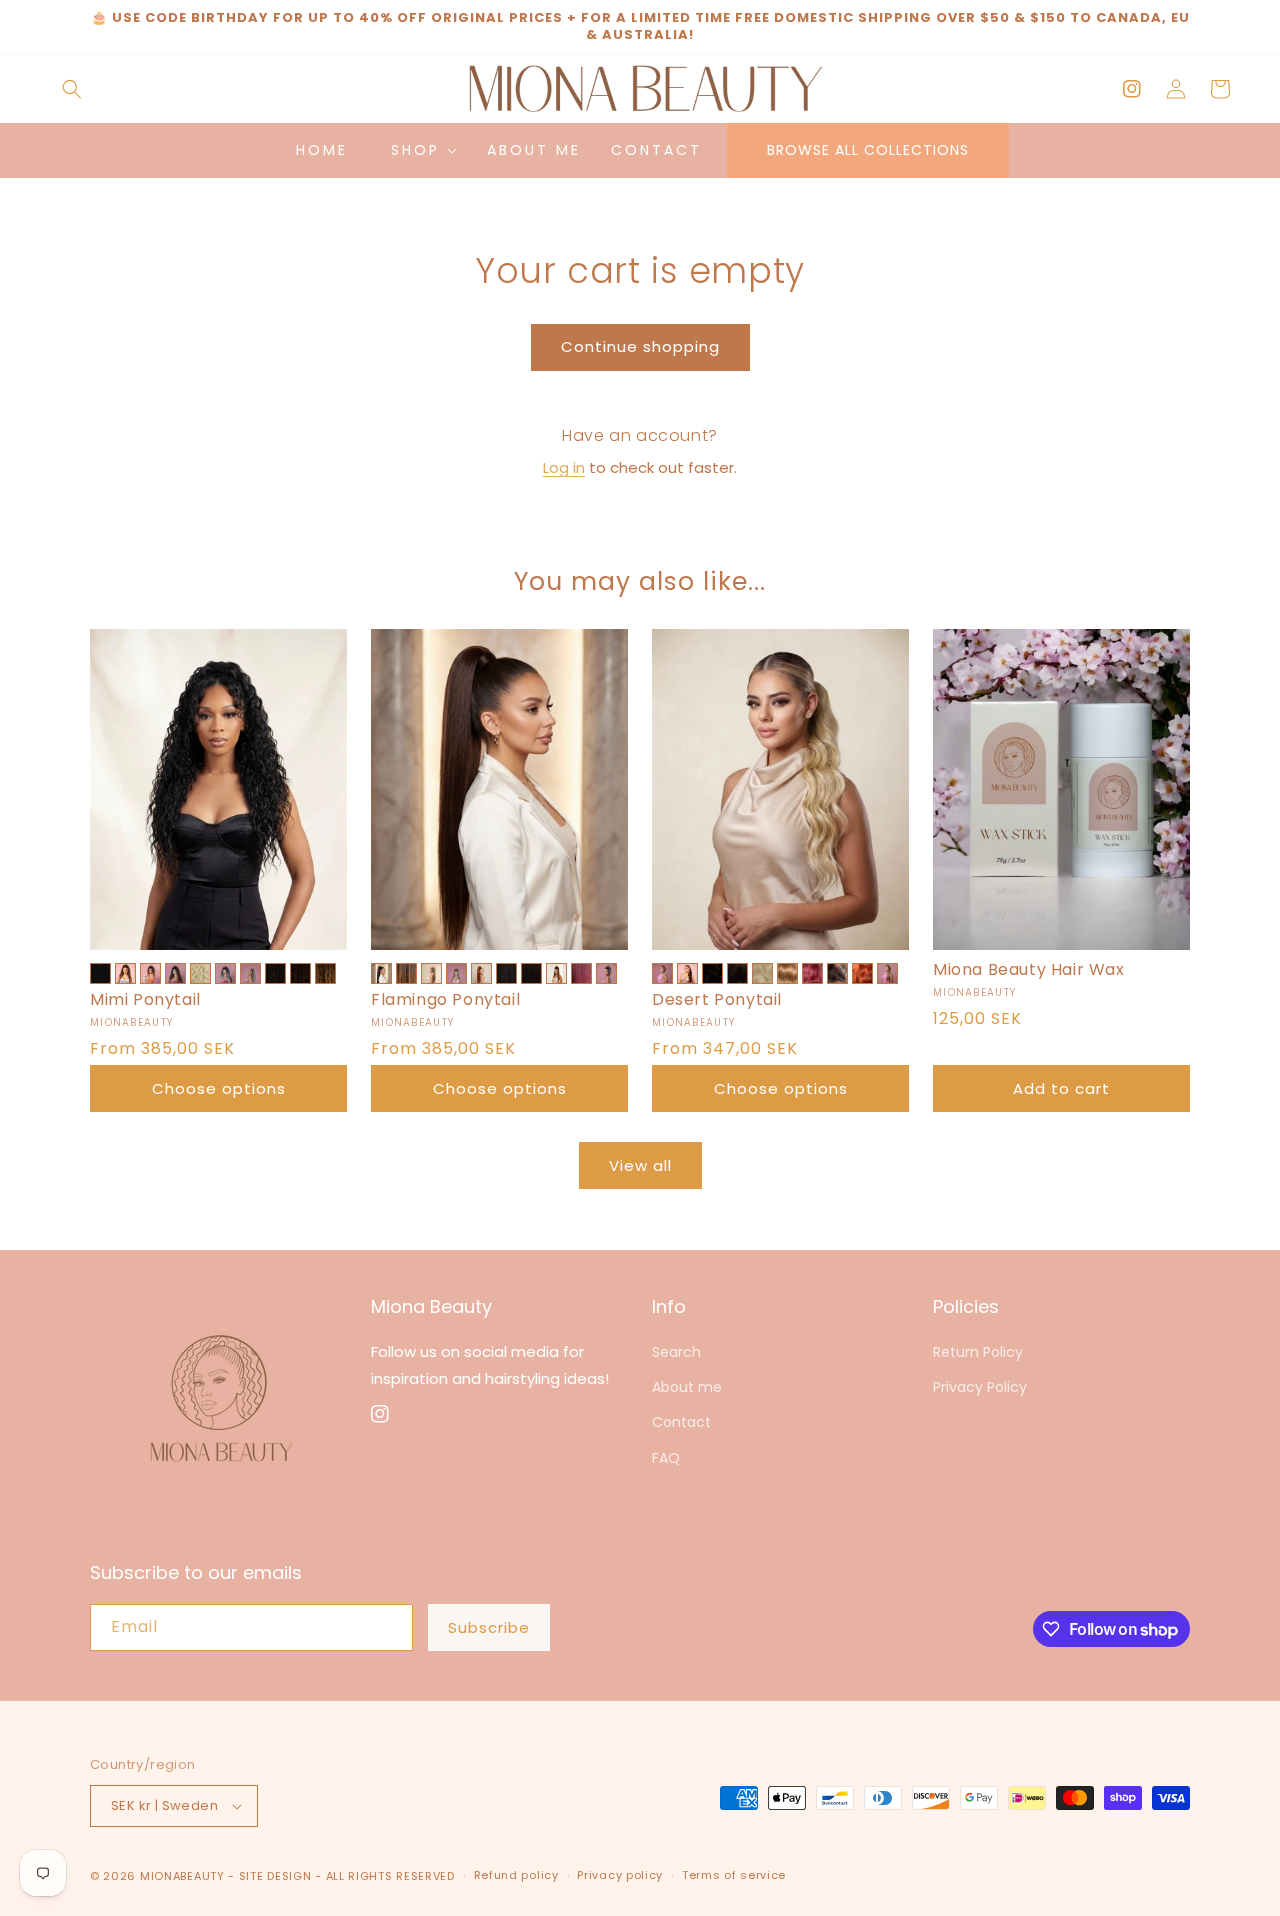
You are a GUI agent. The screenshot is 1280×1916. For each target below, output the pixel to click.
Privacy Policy (980, 1387)
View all (640, 1165)
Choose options (219, 1088)
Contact (681, 1422)
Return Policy (978, 1352)
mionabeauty (182, 1876)
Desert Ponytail (717, 1000)
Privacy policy (620, 1875)
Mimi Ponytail (145, 1000)
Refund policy (516, 1875)
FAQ (666, 1458)
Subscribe (489, 1627)
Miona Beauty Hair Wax (1029, 970)
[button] (72, 89)
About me (687, 1387)
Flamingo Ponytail (445, 1000)
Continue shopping (640, 346)
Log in (564, 467)
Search (676, 1352)
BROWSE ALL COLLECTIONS (868, 150)
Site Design (275, 1876)
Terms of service (734, 1875)
